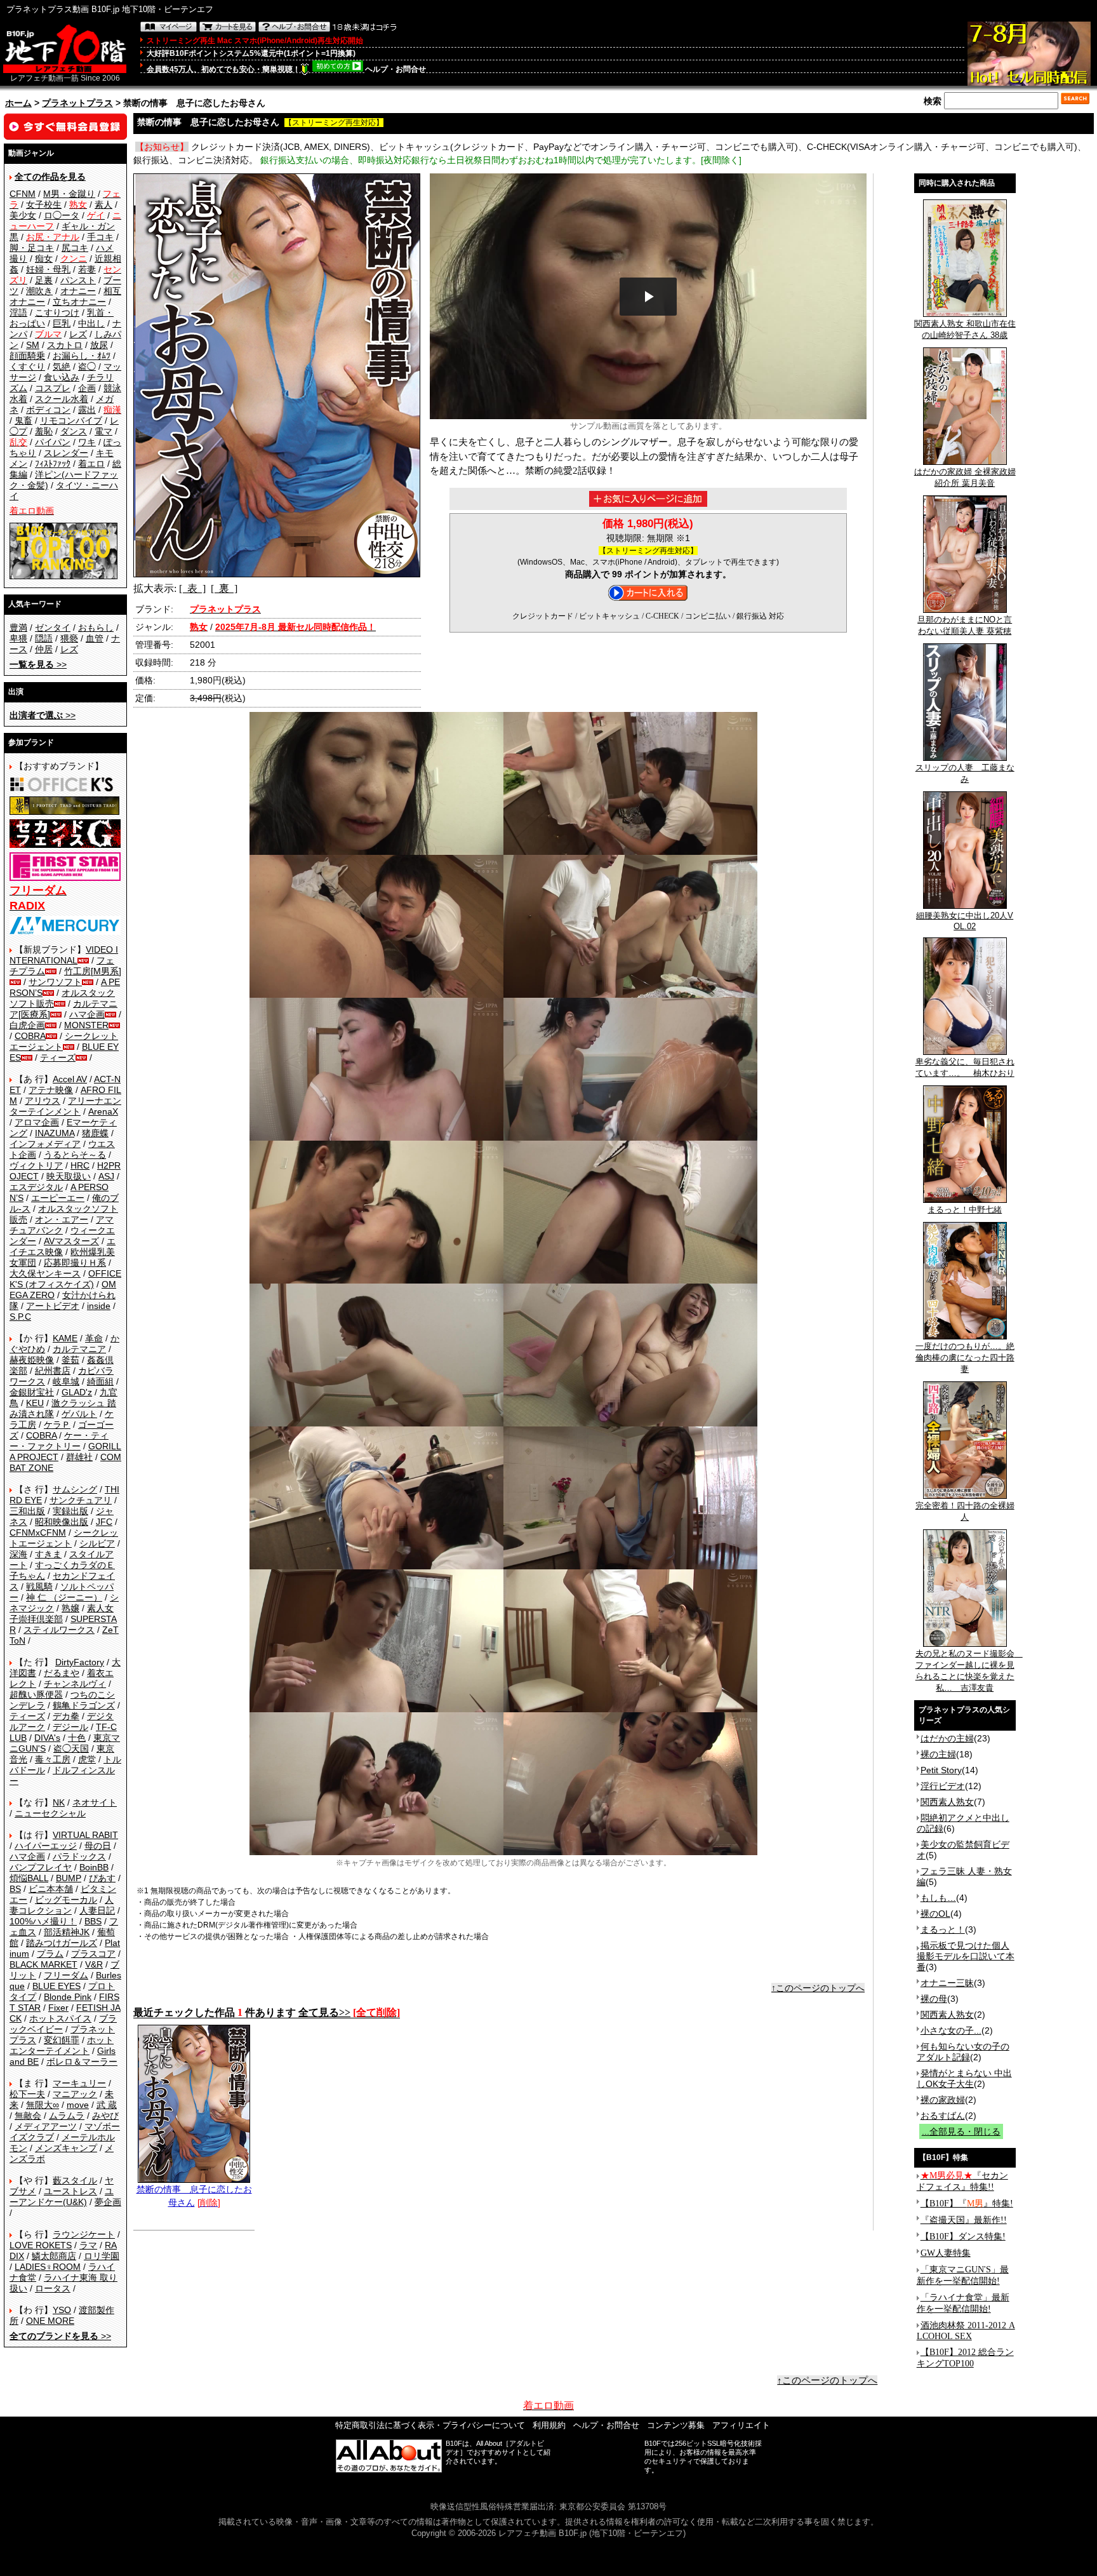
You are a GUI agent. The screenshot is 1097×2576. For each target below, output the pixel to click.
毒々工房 (53, 1759)
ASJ (106, 1176)
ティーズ (58, 1057)
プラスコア (93, 1954)
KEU (35, 1403)
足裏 (44, 280)
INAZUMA (55, 1133)
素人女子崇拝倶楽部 (62, 1613)
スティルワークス (59, 1630)
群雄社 (79, 1457)
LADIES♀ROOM (48, 2267)
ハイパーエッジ (46, 1846)
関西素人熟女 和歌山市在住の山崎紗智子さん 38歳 (965, 329)
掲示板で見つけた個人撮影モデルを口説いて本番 (966, 1956)
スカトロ (65, 345)
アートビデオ (53, 1306)
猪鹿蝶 (95, 1133)
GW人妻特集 (946, 2253)
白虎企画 (27, 1025)
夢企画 (108, 2202)
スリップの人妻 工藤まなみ (965, 773)
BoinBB (94, 1867)
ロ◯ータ (62, 215)
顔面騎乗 (27, 356)
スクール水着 (62, 399)
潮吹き (39, 291)
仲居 (44, 649)
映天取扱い (69, 1176)
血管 (95, 638)
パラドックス (79, 1856)
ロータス (53, 2288)
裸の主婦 (938, 1754)
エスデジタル (36, 1187)
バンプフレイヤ (41, 1867)
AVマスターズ (71, 1241)
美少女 (23, 215)
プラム (50, 1954)
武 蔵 (107, 2105)
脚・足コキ (32, 248)
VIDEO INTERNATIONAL (64, 955)
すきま (48, 1554)
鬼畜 (23, 420)
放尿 (99, 345)
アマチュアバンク (62, 1225)
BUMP (69, 1878)
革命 (94, 1338)
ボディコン (48, 410)
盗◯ (87, 366)
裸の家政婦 (943, 2100)
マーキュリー (79, 2083)
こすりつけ (57, 312)
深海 (18, 1554)
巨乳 (62, 323)
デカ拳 (66, 1716)
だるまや (62, 1673)
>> (38, 664)
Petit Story (941, 1770)
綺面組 (100, 1381)
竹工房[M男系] (93, 971)
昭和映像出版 (62, 1522)
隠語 (44, 638)
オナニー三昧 (947, 1983)
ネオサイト (95, 1802)
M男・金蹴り (69, 194)
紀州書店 (53, 1371)
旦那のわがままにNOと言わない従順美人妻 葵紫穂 (965, 625)
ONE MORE (50, 2321)
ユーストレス (70, 2191)
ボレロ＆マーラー (82, 2062)
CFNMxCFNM (38, 1533)
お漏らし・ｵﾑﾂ (82, 356)
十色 (77, 1738)
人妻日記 (97, 1910)
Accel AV (70, 1079)
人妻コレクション (62, 1905)
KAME (65, 1338)
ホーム (18, 103)
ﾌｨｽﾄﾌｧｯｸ (53, 464)
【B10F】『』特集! (967, 2204)
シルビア (97, 1543)
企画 (87, 388)
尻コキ (75, 248)
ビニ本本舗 (51, 1889)
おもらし (96, 627)
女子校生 (44, 205)
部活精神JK (67, 1932)
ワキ (87, 442)
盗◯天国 (71, 1748)
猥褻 (69, 638)
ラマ (88, 2245)
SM (33, 345)
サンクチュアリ (81, 1500)
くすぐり (27, 366)
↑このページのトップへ (818, 1988)
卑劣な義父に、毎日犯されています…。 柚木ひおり (965, 1067)
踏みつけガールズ (62, 1943)
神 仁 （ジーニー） (64, 1597)
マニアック (75, 2094)
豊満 (18, 627)
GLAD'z (77, 1392)
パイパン (53, 442)
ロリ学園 (102, 2256)
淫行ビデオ (943, 1786)
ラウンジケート (84, 2234)
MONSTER (86, 1025)
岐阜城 (66, 1381)
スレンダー (66, 453)
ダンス (74, 431)
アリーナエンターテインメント (65, 1106)
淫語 (18, 312)
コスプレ (53, 388)
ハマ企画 (87, 1014)
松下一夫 (27, 2094)
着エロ (91, 464)
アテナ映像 (51, 1090)
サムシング (75, 1489)
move (78, 2105)
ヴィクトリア (36, 1165)
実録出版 (70, 1511)
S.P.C (20, 1317)
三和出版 (27, 1511)
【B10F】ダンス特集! (963, 2237)
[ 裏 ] (224, 588)
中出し (91, 323)
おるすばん (943, 2116)
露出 (87, 410)
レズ (78, 334)
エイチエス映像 (63, 1246)
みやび (105, 2116)
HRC (80, 1165)
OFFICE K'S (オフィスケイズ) (65, 1279)
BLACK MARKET (43, 1964)
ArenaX (103, 1111)
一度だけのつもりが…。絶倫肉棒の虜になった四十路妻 (965, 1358)
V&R (94, 1964)
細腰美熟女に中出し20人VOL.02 (965, 921)
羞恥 (44, 431)
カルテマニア (79, 1349)
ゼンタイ (53, 627)
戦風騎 (39, 1587)
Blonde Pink (68, 1997)
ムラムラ (67, 2116)
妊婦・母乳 (48, 269)
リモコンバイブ (71, 420)
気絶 (62, 366)
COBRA (30, 1036)
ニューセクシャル (50, 1813)
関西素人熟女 (947, 1802)
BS (15, 1889)
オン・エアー (62, 1219)
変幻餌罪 (62, 2040)
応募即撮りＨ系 (75, 1263)
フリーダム (66, 1975)
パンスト (78, 280)
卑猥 (18, 638)
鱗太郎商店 (54, 2256)
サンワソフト (55, 982)
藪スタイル (75, 2180)
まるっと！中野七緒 (965, 1210)
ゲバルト (79, 1414)
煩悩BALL (29, 1878)
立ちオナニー (79, 302)
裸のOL (935, 1914)
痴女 (44, 258)
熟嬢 (70, 1608)
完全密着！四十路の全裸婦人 (965, 1511)
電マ (103, 431)
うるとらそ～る (75, 1155)
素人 (103, 205)
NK (59, 1802)
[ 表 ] (192, 588)
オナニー (78, 291)
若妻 (87, 269)
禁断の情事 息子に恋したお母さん (194, 2196)
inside (99, 1306)
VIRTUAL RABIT (85, 1835)
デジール (70, 1727)
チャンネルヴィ (75, 1684)
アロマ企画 (37, 1122)
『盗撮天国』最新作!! (964, 2220)
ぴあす (102, 1878)
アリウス (43, 1101)
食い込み (62, 377)
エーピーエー (58, 1198)
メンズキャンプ (66, 2148)
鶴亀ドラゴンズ (84, 1705)
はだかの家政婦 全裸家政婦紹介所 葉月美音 (965, 477)
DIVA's (47, 1738)
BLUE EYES (57, 1986)
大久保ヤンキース (45, 1273)
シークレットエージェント (64, 1538)
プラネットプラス (77, 103)
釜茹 (70, 1360)
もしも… (938, 1898)
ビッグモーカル (66, 1900)
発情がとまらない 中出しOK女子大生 (964, 2078)
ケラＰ (57, 1425)
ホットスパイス (60, 2018)
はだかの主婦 (947, 1738)
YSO (62, 2310)
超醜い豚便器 (36, 1694)
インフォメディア (45, 1144)
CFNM (23, 194)
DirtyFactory (80, 1662)
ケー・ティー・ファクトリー (59, 1441)
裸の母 (934, 1999)
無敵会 (28, 2116)
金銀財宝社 (32, 1392)
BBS (93, 1921)
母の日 (98, 1846)
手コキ (100, 237)
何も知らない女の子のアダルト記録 (963, 2052)
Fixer (58, 2008)
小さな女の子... (951, 2030)
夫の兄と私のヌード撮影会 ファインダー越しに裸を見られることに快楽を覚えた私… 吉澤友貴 (969, 1671)
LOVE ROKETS (41, 2245)
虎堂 (87, 1759)
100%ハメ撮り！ (43, 1921)
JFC (104, 1522)
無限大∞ (43, 2105)
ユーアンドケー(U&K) (62, 2197)
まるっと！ (943, 1929)
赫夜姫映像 (32, 1360)
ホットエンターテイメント (62, 2045)
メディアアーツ (46, 2126)
